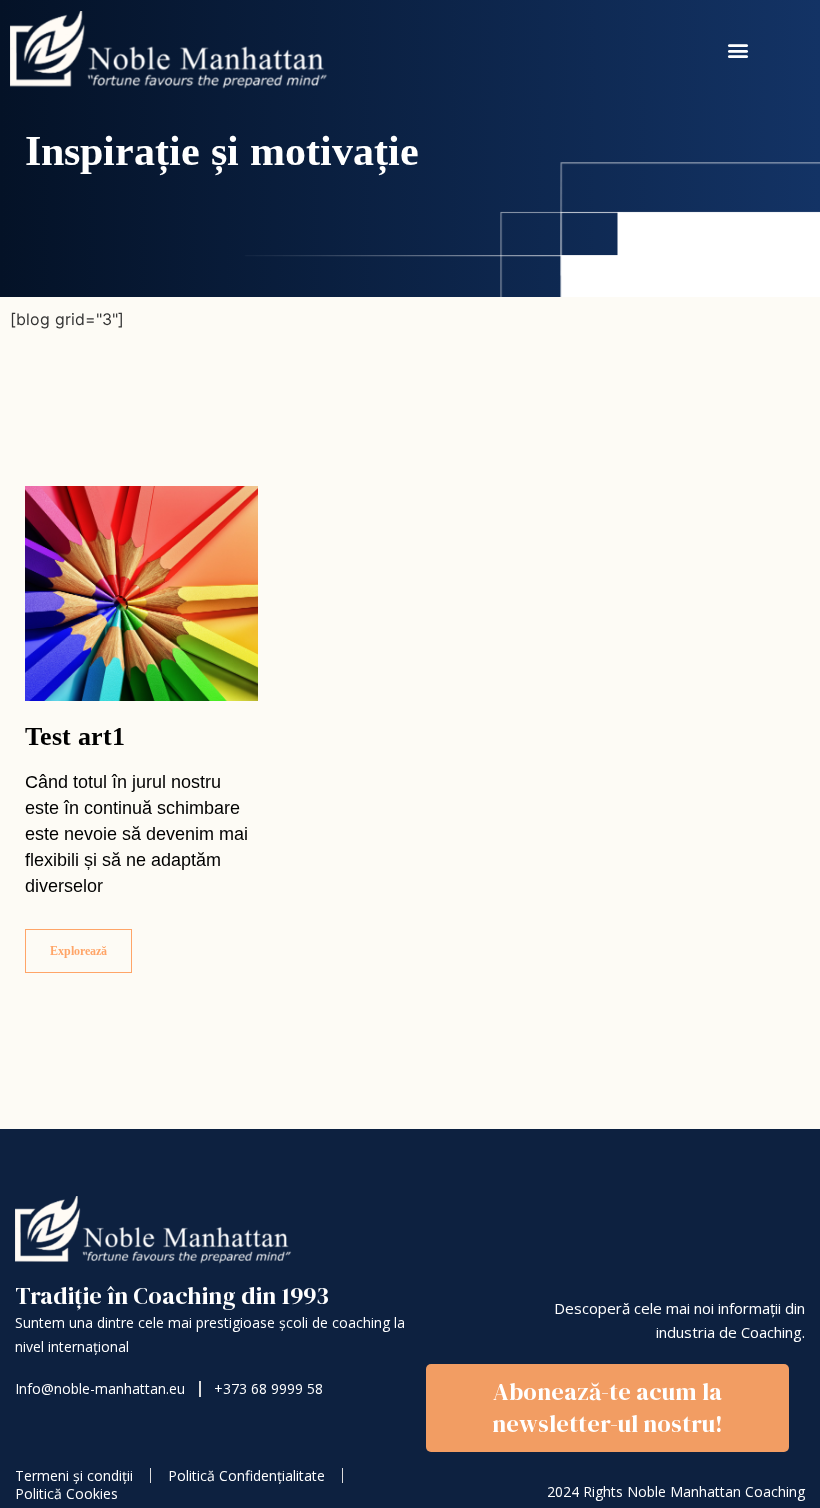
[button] (738, 50)
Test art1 (75, 736)
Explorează (78, 951)
